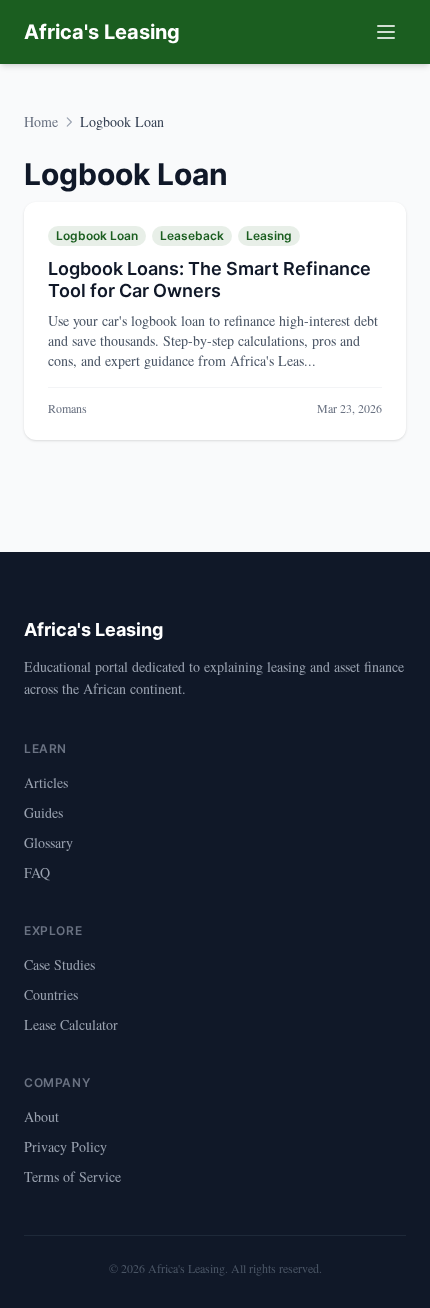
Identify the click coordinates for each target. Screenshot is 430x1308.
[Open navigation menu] (386, 32)
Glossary (48, 842)
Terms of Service (72, 1176)
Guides (43, 812)
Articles (46, 782)
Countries (51, 994)
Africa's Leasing (102, 32)
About (41, 1116)
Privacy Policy (65, 1146)
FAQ (37, 872)
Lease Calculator (71, 1024)
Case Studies (59, 964)
